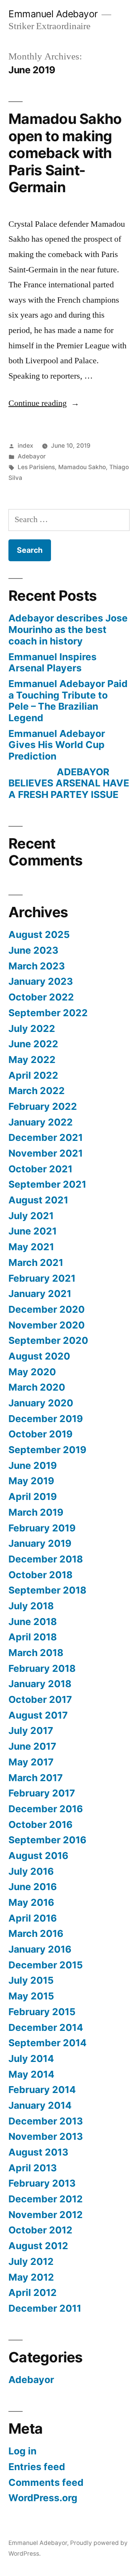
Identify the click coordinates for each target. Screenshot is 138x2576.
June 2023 (33, 950)
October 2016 (40, 1824)
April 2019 (33, 1496)
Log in (22, 2451)
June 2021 (33, 1231)
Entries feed (37, 2467)
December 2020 (47, 1309)
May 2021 (31, 1247)
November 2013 (46, 2136)
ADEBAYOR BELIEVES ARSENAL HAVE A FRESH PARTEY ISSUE (69, 783)
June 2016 (33, 1887)
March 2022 (37, 1091)
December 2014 (46, 2027)
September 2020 (48, 1340)
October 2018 (40, 1575)
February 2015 (42, 2012)
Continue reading (44, 403)
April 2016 (33, 1918)
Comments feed (46, 2482)
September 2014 (48, 2043)
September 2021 (47, 1184)
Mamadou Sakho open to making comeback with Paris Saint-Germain (65, 153)
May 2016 (31, 1902)
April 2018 (33, 1637)
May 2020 (32, 1372)
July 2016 (31, 1871)
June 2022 (33, 1044)
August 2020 (39, 1356)
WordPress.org (43, 2498)
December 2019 (46, 1419)
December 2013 (46, 2121)
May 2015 (31, 1996)
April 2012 (33, 2293)
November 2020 (47, 1325)
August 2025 (39, 934)
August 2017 (38, 1715)
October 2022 (41, 997)
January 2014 (40, 2105)
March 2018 (36, 1653)
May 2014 (31, 2074)
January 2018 (40, 1684)
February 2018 (42, 1668)
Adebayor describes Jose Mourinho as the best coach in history (68, 629)
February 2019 (42, 1528)
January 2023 (41, 981)
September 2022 (48, 1013)
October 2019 (40, 1434)
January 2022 (41, 1122)
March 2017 (36, 1778)
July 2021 (31, 1216)
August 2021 (38, 1200)
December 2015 (46, 1965)
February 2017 (42, 1793)
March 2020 (37, 1387)
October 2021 (40, 1169)
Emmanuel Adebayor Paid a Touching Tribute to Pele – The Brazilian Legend (68, 701)
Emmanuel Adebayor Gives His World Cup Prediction (57, 745)
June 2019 (33, 1465)
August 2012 (38, 2246)
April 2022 (33, 1075)
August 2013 (38, 2152)
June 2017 (32, 1746)
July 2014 (31, 2058)
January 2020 (41, 1403)
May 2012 (31, 2277)
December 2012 (46, 2199)
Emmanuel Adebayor (53, 14)
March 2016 (36, 1933)
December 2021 (46, 1137)
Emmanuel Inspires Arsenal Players (53, 663)
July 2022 (32, 1028)
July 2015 (31, 1980)
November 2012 (46, 2215)
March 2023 (37, 966)
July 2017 (31, 1731)
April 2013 (33, 2168)
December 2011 (45, 2308)
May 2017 (31, 1762)
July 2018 (31, 1606)
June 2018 (33, 1622)
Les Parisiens (36, 467)
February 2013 (42, 2183)
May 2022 (32, 1060)
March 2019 (36, 1512)
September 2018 (47, 1590)
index (25, 446)
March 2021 (36, 1262)
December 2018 (46, 1559)
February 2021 (42, 1278)
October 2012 (40, 2230)
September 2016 (47, 1840)
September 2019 (47, 1450)
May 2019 (31, 1481)
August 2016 (38, 1856)
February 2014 (42, 2090)
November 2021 (46, 1153)
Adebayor (32, 456)
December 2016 (46, 1809)
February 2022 (43, 1106)
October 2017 (40, 1699)
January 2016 (40, 1949)
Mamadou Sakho (82, 467)
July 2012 (31, 2261)
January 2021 (40, 1294)
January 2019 (40, 1543)
